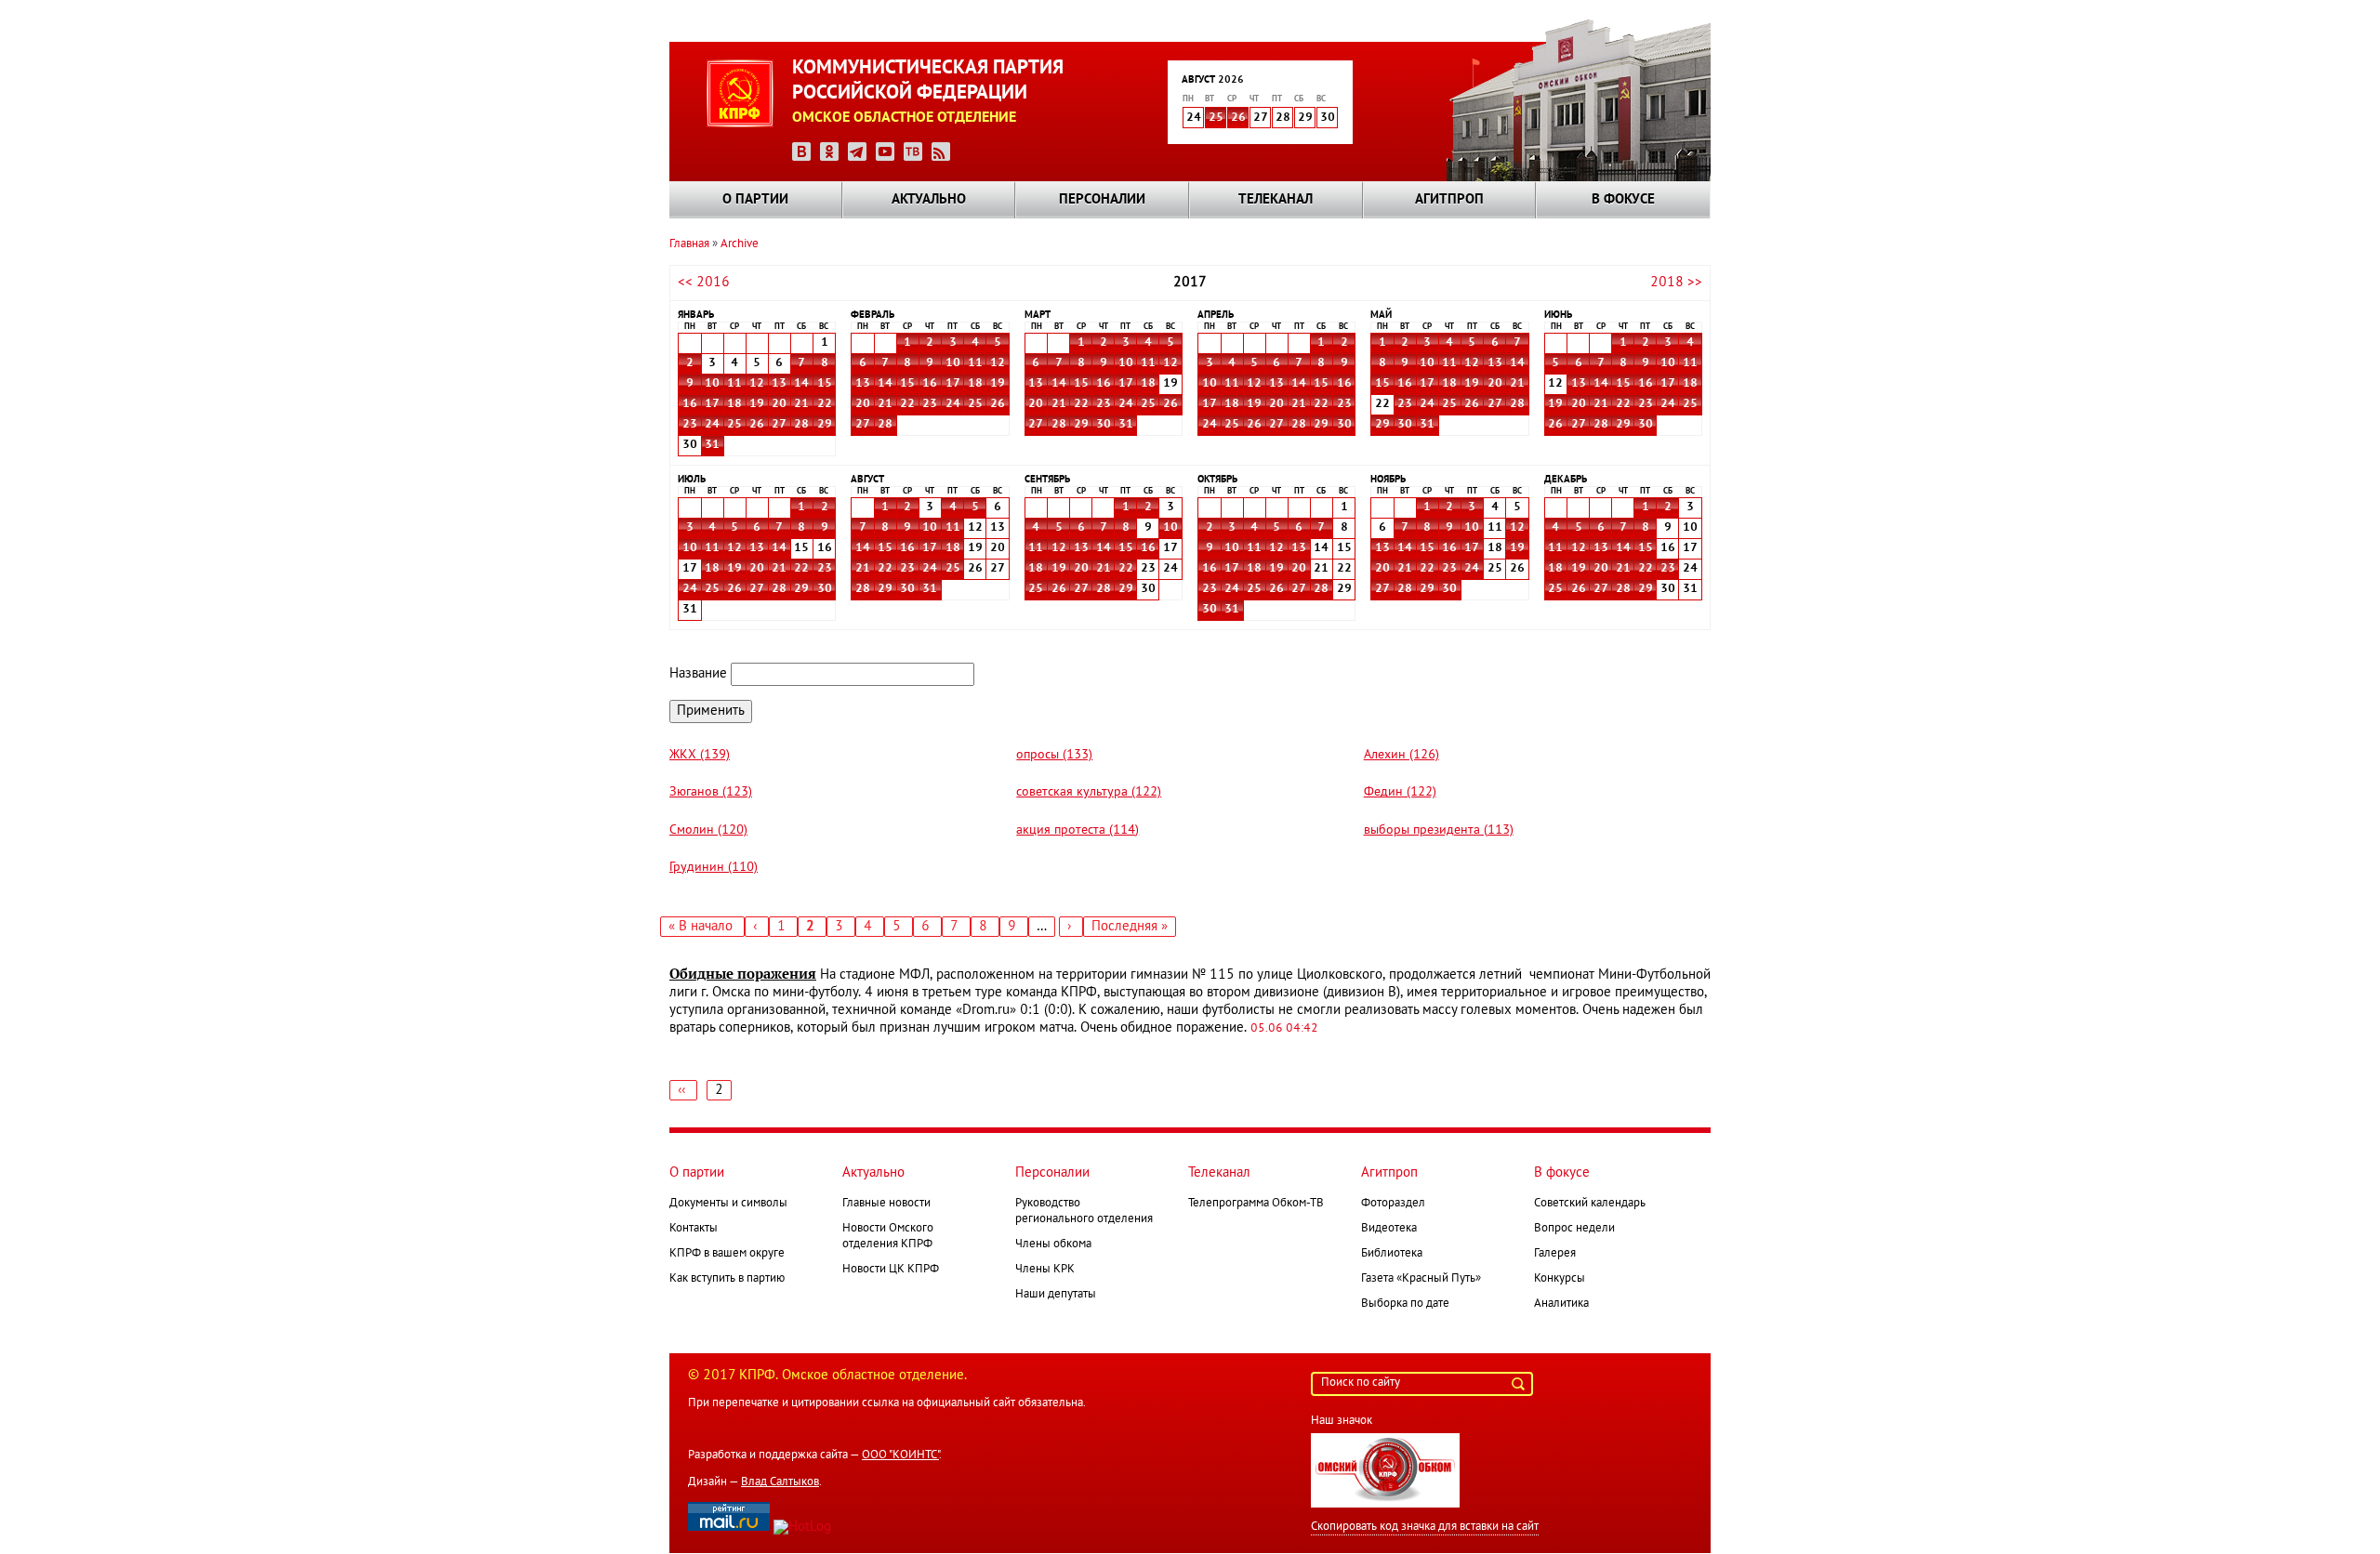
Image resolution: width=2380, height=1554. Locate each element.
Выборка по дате (1405, 1304)
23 (690, 425)
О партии (755, 200)
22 (825, 404)
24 (712, 425)
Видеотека (1389, 1229)
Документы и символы (728, 1204)
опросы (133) (1054, 755)
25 (1216, 118)
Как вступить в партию (727, 1279)
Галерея (1555, 1254)
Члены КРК (1045, 1270)
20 (779, 404)
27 (779, 425)
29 (825, 425)
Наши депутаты (1056, 1295)
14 (801, 384)
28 (801, 425)
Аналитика (1561, 1304)
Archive (740, 244)
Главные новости (886, 1204)
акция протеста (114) (1078, 830)
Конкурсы (1560, 1279)
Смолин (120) (708, 830)
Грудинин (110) (714, 868)
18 (734, 404)
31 (712, 445)
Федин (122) (1400, 792)
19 (757, 404)
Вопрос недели (1574, 1229)
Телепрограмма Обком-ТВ (1256, 1204)
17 (712, 404)
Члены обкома (1053, 1245)
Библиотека (1392, 1254)
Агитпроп (1449, 200)
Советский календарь (1590, 1204)
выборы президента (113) (1439, 830)
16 (690, 404)
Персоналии (1102, 200)
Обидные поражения (743, 974)
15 (825, 384)
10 (712, 384)
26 (1238, 118)
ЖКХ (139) (700, 755)
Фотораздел (1393, 1204)
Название (698, 674)
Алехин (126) (1402, 755)
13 (779, 384)
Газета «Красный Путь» (1421, 1279)
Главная (689, 244)
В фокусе (1623, 200)
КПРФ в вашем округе (727, 1254)
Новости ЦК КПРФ (891, 1270)
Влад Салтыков (780, 1482)
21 (801, 404)
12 (757, 384)
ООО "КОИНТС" (900, 1455)
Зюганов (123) (711, 792)
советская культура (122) (1089, 792)
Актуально (929, 200)
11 (734, 384)
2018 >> (1676, 283)
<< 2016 (704, 283)
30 (1104, 425)
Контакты (694, 1229)
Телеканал (1276, 200)
